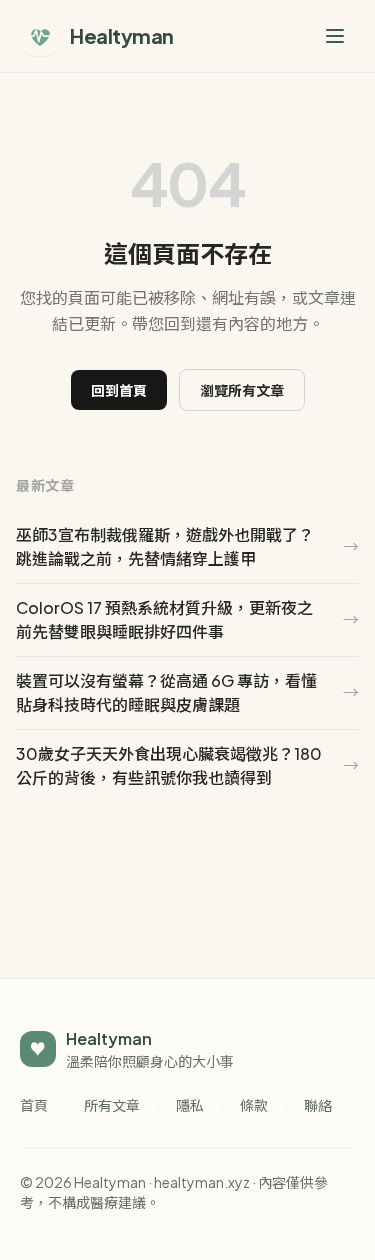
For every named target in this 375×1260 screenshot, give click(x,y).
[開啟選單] (335, 36)
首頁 (34, 1105)
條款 (254, 1105)
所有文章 (112, 1105)
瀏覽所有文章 (242, 390)
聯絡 (318, 1105)
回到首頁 (119, 390)
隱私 (190, 1105)
